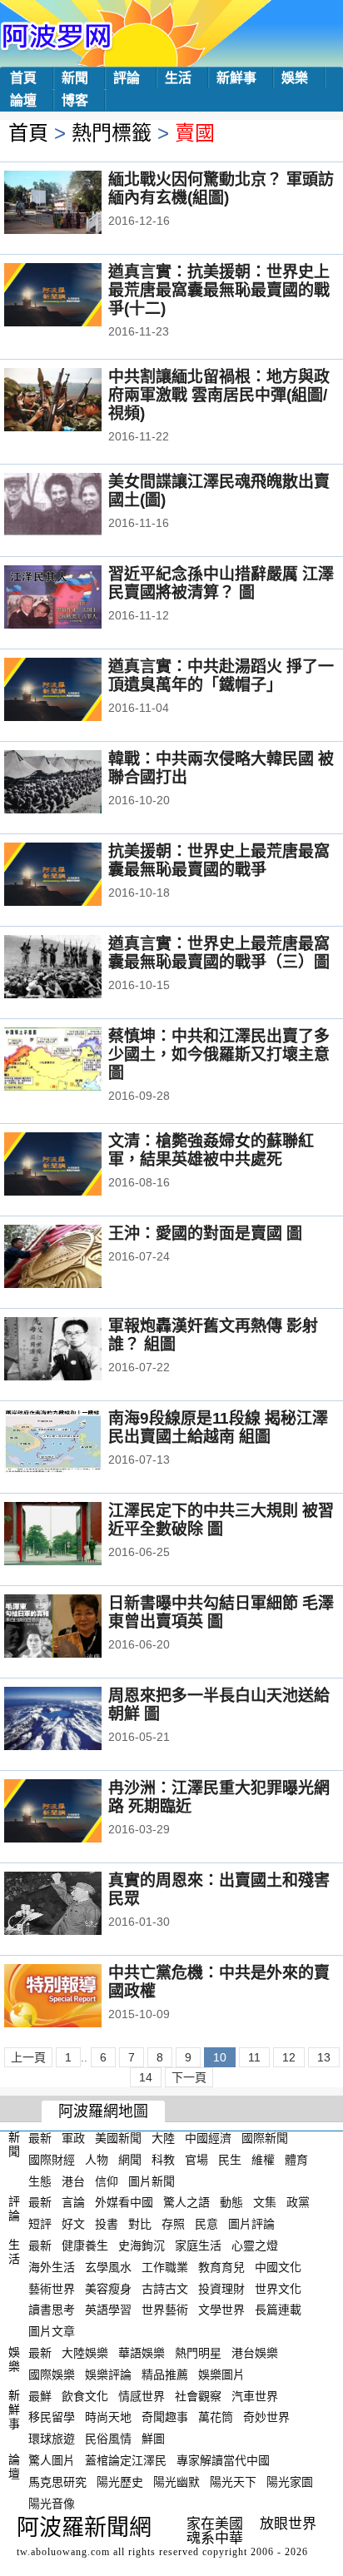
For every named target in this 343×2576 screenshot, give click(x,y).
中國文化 (278, 2267)
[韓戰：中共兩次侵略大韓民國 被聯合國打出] (75, 783)
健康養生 (85, 2245)
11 (254, 2057)
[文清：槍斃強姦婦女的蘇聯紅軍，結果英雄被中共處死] (75, 1166)
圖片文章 (52, 2331)
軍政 (73, 2138)
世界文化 (278, 2288)
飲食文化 (85, 2395)
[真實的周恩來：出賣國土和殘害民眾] (75, 1905)
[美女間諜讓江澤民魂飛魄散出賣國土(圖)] (75, 506)
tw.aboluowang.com (63, 2552)
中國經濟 (208, 2138)
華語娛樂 (142, 2353)
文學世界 (221, 2310)
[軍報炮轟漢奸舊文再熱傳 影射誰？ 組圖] (75, 1350)
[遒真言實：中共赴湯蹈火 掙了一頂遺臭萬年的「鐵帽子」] (75, 691)
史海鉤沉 (142, 2245)
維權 (263, 2160)
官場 (196, 2160)
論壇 (23, 100)
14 (146, 2077)
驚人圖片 (52, 2460)
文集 (265, 2202)
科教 (163, 2160)
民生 (230, 2160)
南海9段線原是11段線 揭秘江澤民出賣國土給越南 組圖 (218, 1427)
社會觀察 (198, 2395)
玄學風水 (108, 2267)
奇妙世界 (266, 2417)
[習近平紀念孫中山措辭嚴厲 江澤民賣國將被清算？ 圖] (75, 599)
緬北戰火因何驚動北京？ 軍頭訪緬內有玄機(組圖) (221, 189)
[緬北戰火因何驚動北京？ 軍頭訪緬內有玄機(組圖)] (75, 204)
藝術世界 (52, 2288)
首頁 (23, 78)
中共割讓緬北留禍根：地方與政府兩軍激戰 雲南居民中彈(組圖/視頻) (219, 395)
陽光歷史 (120, 2482)
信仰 (107, 2181)
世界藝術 (165, 2310)
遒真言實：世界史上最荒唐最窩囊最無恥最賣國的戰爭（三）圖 (219, 953)
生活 (178, 78)
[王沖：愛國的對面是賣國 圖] (75, 1258)
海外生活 (52, 2267)
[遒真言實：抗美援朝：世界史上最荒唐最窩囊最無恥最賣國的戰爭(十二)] (75, 296)
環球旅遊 (52, 2439)
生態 (40, 2181)
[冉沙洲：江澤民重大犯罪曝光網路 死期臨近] (75, 1813)
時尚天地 (108, 2417)
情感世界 (142, 2395)
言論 (73, 2202)
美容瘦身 (108, 2288)
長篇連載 (278, 2310)
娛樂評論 (108, 2375)
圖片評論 (251, 2224)
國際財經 (52, 2160)
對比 (140, 2224)
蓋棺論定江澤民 (126, 2460)
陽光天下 (233, 2482)
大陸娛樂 (85, 2353)
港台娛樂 (255, 2353)
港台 (73, 2181)
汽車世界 (255, 2395)
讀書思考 (52, 2310)
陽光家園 (290, 2482)
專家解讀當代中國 (223, 2460)
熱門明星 (198, 2353)
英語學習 (108, 2310)
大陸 (163, 2138)
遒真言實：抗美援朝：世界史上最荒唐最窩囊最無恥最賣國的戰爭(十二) (219, 290)
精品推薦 (165, 2375)
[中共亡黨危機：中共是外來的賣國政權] (75, 1997)
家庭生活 (198, 2245)
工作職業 (165, 2267)
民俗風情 (108, 2439)
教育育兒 (221, 2267)
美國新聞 (118, 2138)
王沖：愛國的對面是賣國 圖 (205, 1233)
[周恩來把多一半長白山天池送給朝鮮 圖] (75, 1720)
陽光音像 (52, 2503)
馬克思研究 (57, 2482)
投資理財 (221, 2288)
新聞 (75, 78)
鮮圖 (153, 2439)
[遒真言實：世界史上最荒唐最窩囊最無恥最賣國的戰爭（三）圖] (75, 968)
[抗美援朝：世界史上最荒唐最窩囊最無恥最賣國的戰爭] (75, 876)
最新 (40, 2138)
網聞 (130, 2160)
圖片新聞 (152, 2181)
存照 (173, 2224)
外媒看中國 (124, 2202)
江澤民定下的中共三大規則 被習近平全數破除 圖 (221, 1520)
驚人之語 (186, 2202)
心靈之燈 (255, 2245)
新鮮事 (236, 78)
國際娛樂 (52, 2375)
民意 (206, 2224)
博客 (75, 100)
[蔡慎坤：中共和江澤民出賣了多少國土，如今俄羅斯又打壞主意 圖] (75, 1061)
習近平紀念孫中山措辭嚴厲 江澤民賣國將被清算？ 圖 (221, 583)
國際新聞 (265, 2138)
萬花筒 (216, 2417)
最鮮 (40, 2395)
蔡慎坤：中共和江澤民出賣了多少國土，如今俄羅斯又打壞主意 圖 (219, 1054)
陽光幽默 (176, 2482)
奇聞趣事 (165, 2417)
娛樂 (295, 78)
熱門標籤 (112, 133)
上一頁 (28, 2057)
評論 (127, 78)
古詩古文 (165, 2288)
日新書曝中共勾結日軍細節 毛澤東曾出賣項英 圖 (221, 1612)
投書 (107, 2224)
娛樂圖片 (221, 2375)
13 (324, 2057)
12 (289, 2057)
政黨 (298, 2202)
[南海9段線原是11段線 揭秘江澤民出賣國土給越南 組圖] (75, 1443)
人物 (97, 2160)
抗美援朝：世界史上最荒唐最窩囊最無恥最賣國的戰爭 (219, 860)
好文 (73, 2224)
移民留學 (52, 2417)
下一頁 (189, 2077)
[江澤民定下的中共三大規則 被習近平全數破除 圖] (75, 1535)
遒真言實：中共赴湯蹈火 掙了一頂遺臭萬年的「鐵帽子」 (221, 676)
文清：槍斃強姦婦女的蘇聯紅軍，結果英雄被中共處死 (211, 1150)
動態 (231, 2202)
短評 (40, 2224)
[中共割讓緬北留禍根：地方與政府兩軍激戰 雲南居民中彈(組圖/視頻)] (75, 401)
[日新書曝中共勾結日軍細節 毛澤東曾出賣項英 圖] (75, 1628)
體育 (296, 2160)
